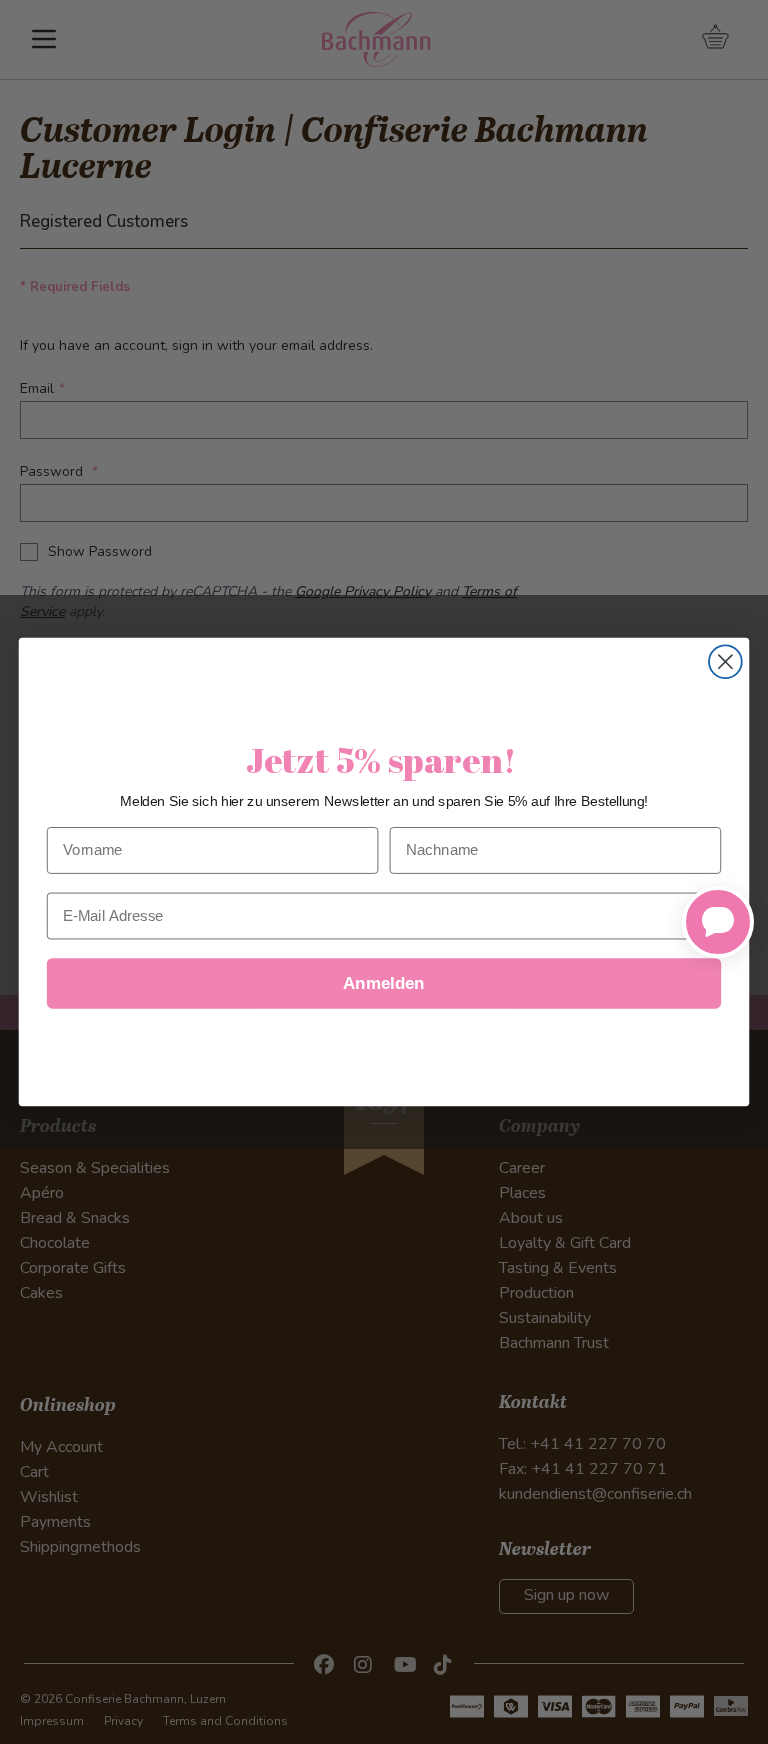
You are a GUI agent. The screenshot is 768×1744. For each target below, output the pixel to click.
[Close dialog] (725, 661)
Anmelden (383, 983)
